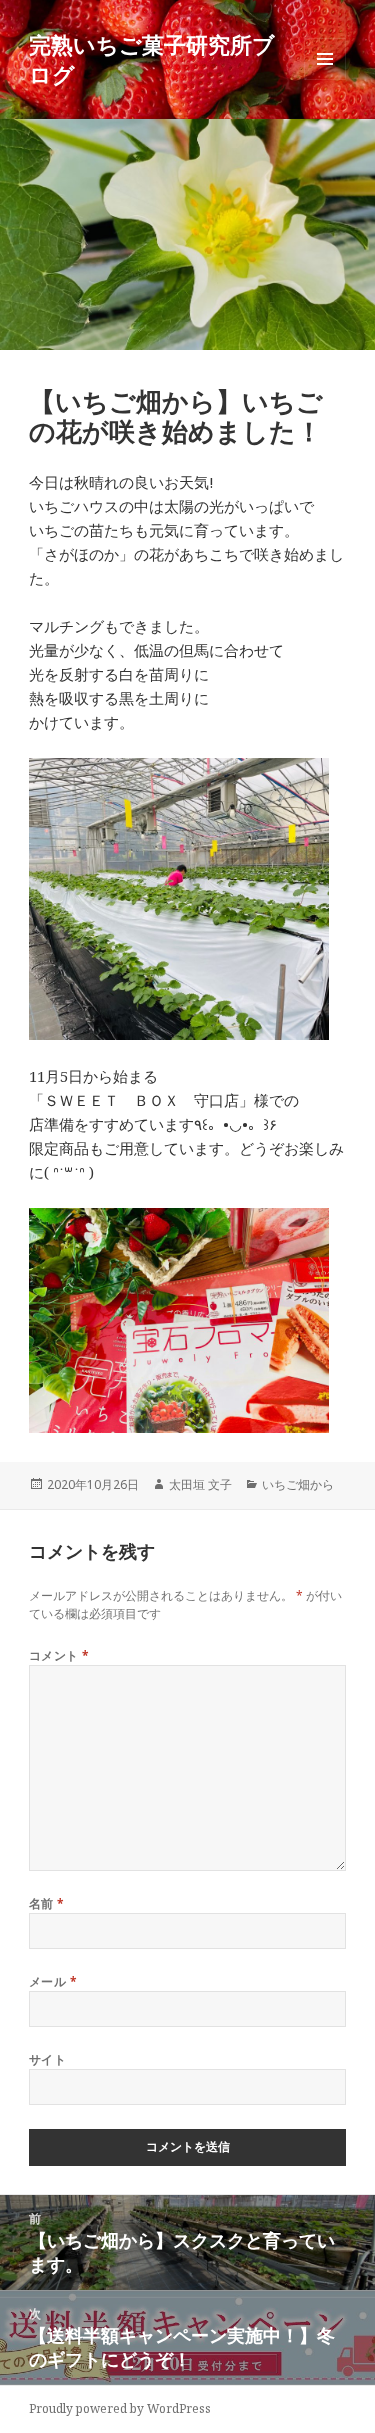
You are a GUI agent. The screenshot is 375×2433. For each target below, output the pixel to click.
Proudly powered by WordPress (120, 2408)
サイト (47, 2059)
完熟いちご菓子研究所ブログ (152, 59)
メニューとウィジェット (325, 79)
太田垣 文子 (200, 1484)
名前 (47, 1903)
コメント (59, 1655)
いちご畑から (298, 1484)
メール (53, 1981)
